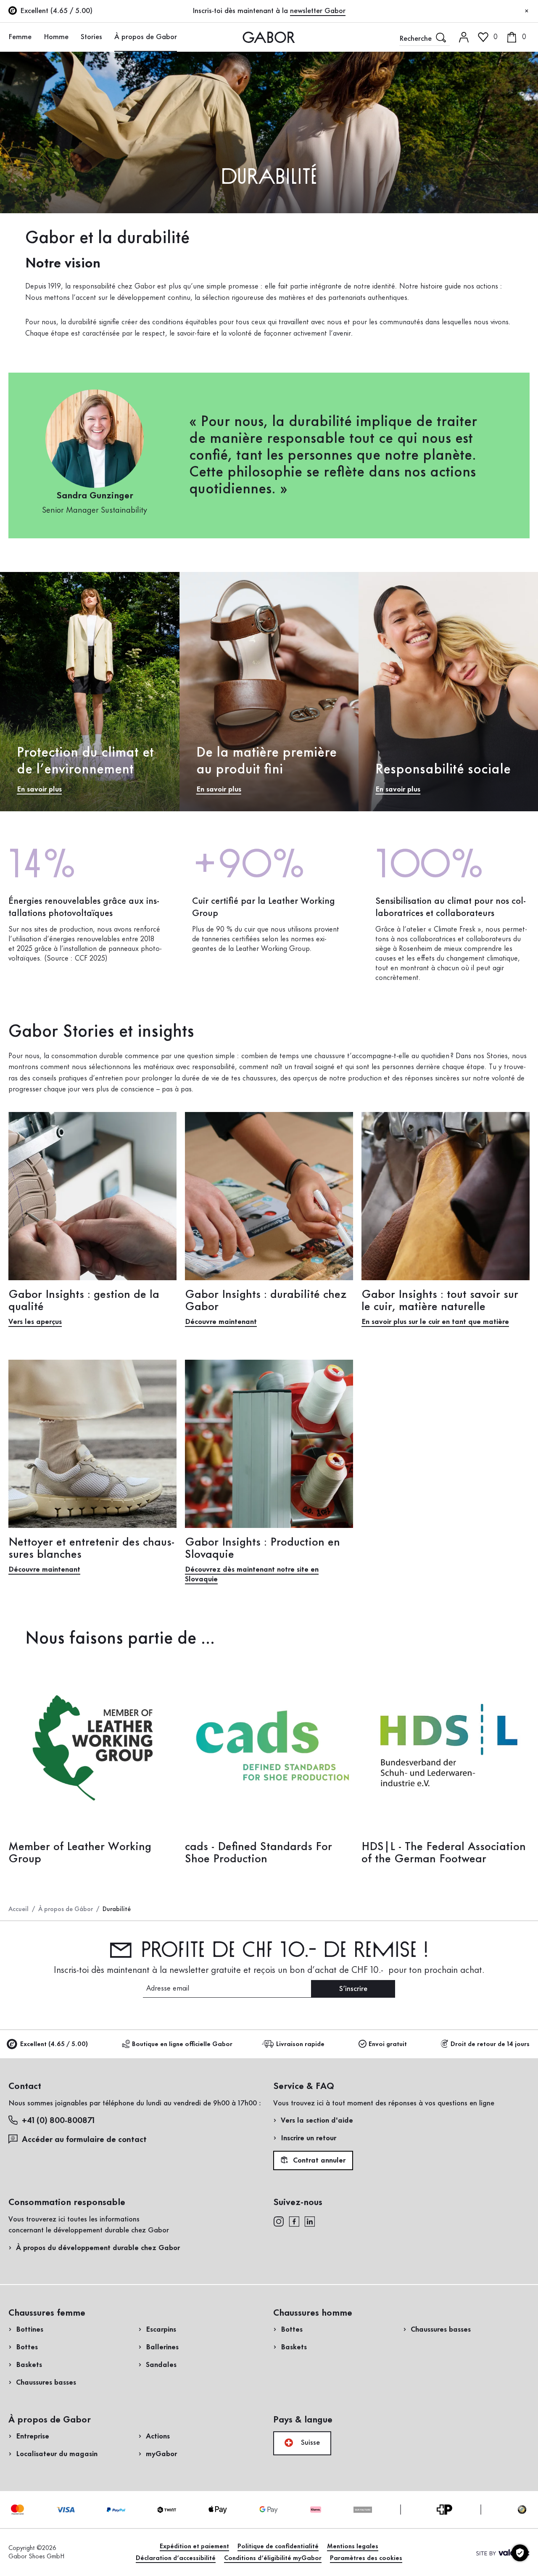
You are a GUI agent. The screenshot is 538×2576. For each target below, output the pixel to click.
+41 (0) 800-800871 (58, 2121)
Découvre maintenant (221, 1322)
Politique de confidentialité (278, 2547)
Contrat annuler (318, 2161)
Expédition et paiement (194, 2547)
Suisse (309, 2443)
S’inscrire (353, 1989)
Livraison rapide (300, 2044)
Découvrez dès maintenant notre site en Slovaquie (252, 1574)
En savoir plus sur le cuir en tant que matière (435, 1322)
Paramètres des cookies (366, 2558)
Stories (91, 37)
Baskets (29, 2365)
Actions (158, 2436)
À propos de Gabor (146, 37)
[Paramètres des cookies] (520, 2553)
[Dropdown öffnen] (36, 37)
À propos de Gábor (66, 1909)
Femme (20, 37)
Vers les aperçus (35, 1322)
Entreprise (33, 2436)
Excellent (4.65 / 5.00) (54, 2044)
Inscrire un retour (309, 2138)
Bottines (30, 2330)
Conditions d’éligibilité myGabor (273, 2558)
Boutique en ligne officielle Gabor (182, 2044)
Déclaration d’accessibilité (176, 2558)
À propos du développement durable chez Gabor (98, 2248)
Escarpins (161, 2330)
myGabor (161, 2454)
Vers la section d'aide (317, 2121)
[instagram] (278, 2221)
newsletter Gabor (318, 11)
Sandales (161, 2365)
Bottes (27, 2347)
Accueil (18, 1909)
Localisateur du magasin (57, 2454)
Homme (56, 37)
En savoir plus (39, 789)
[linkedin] (310, 2221)
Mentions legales (353, 2547)
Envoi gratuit (388, 2044)
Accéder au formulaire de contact (84, 2140)
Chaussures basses (46, 2383)
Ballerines (162, 2347)
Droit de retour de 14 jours (490, 2044)
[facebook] (294, 2221)
